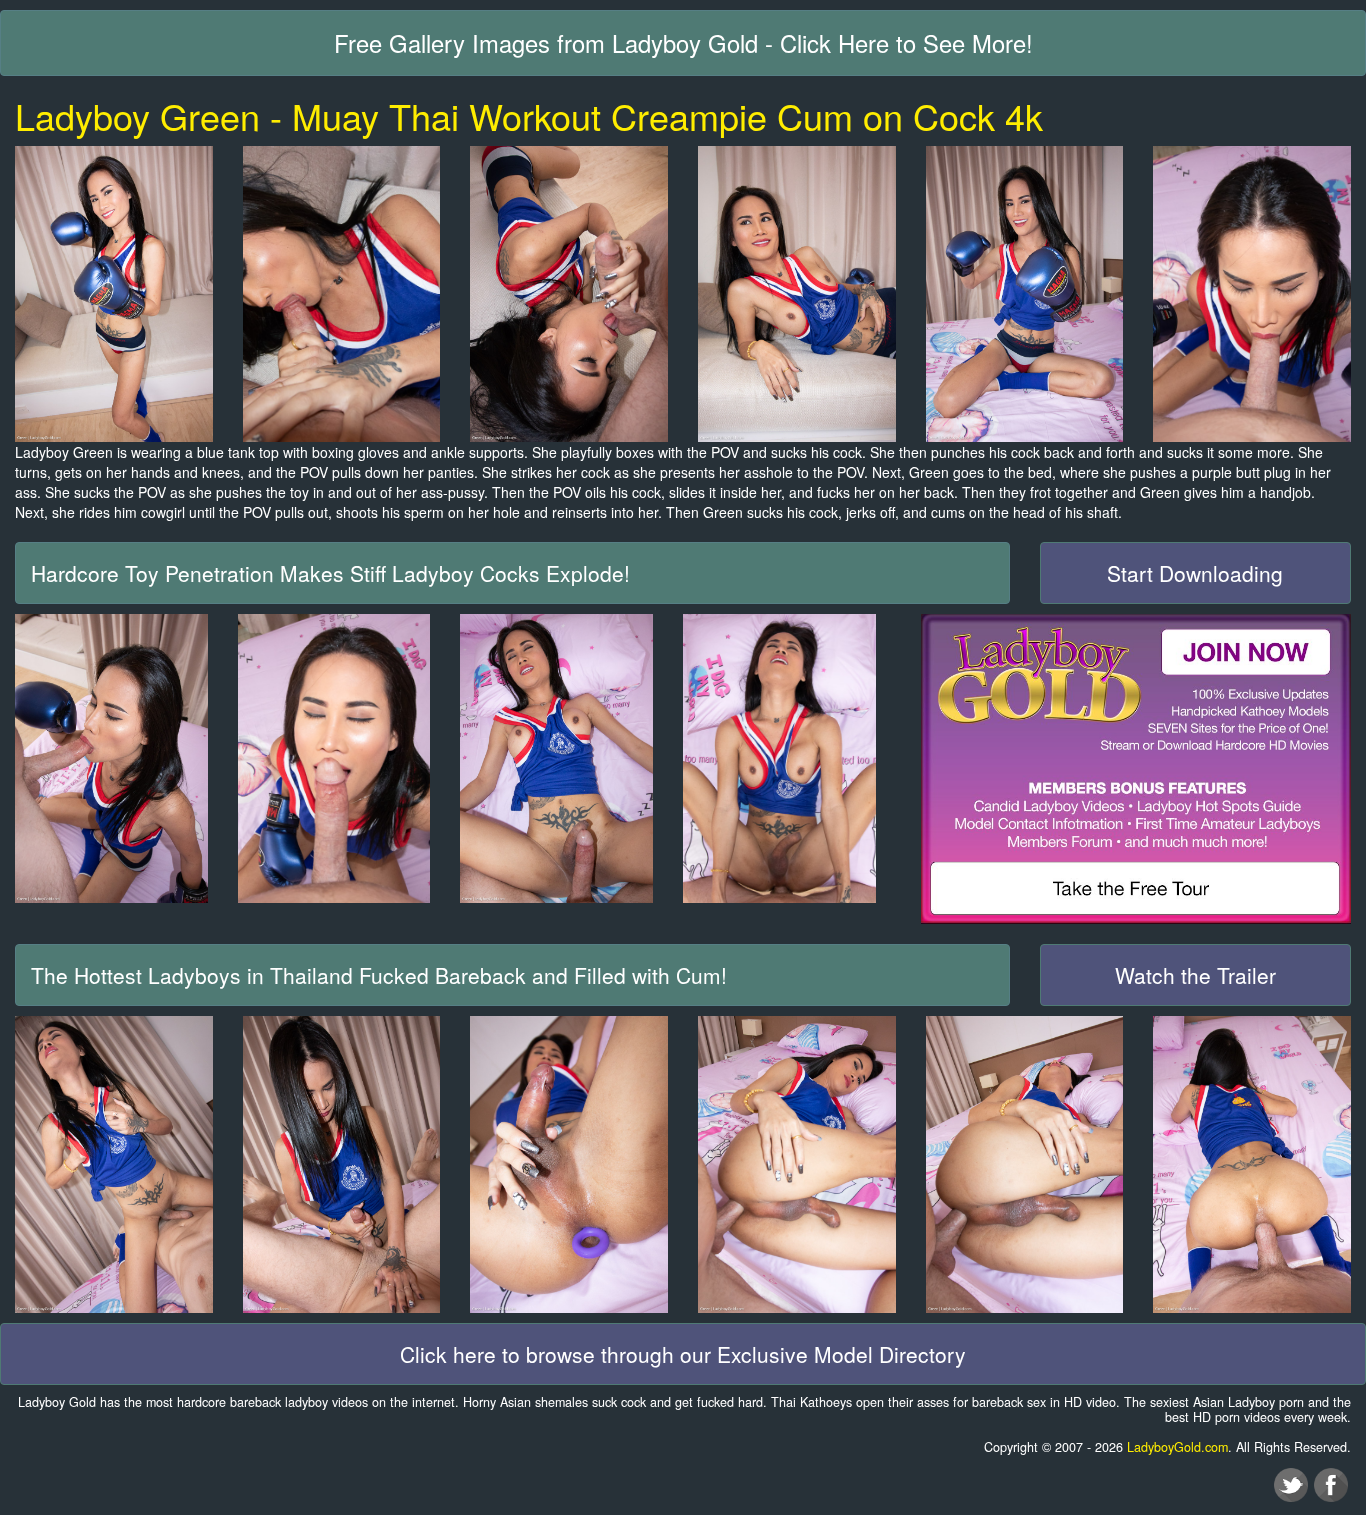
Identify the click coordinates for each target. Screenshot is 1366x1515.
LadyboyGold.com (1177, 1447)
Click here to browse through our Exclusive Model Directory (683, 1354)
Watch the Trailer (1195, 975)
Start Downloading (1195, 573)
